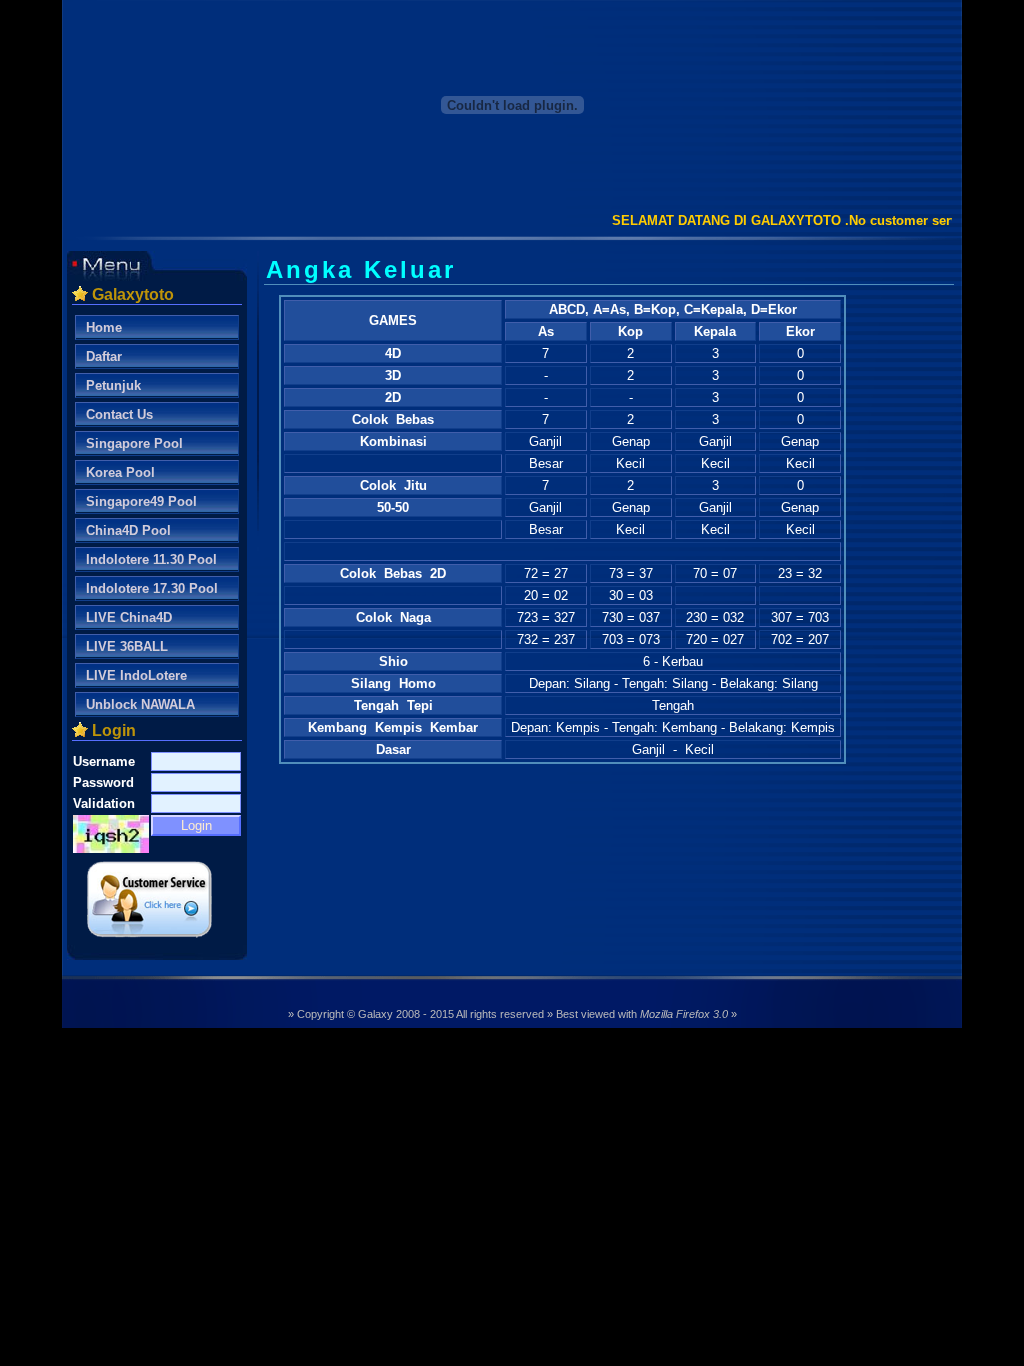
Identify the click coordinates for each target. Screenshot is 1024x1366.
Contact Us (119, 414)
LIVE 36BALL (127, 646)
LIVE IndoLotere (136, 675)
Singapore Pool (134, 443)
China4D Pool (128, 530)
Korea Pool (120, 472)
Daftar (104, 356)
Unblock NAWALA (140, 704)
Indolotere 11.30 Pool (151, 559)
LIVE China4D (129, 617)
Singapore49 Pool (141, 501)
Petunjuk (113, 385)
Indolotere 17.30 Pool (152, 588)
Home (104, 327)
